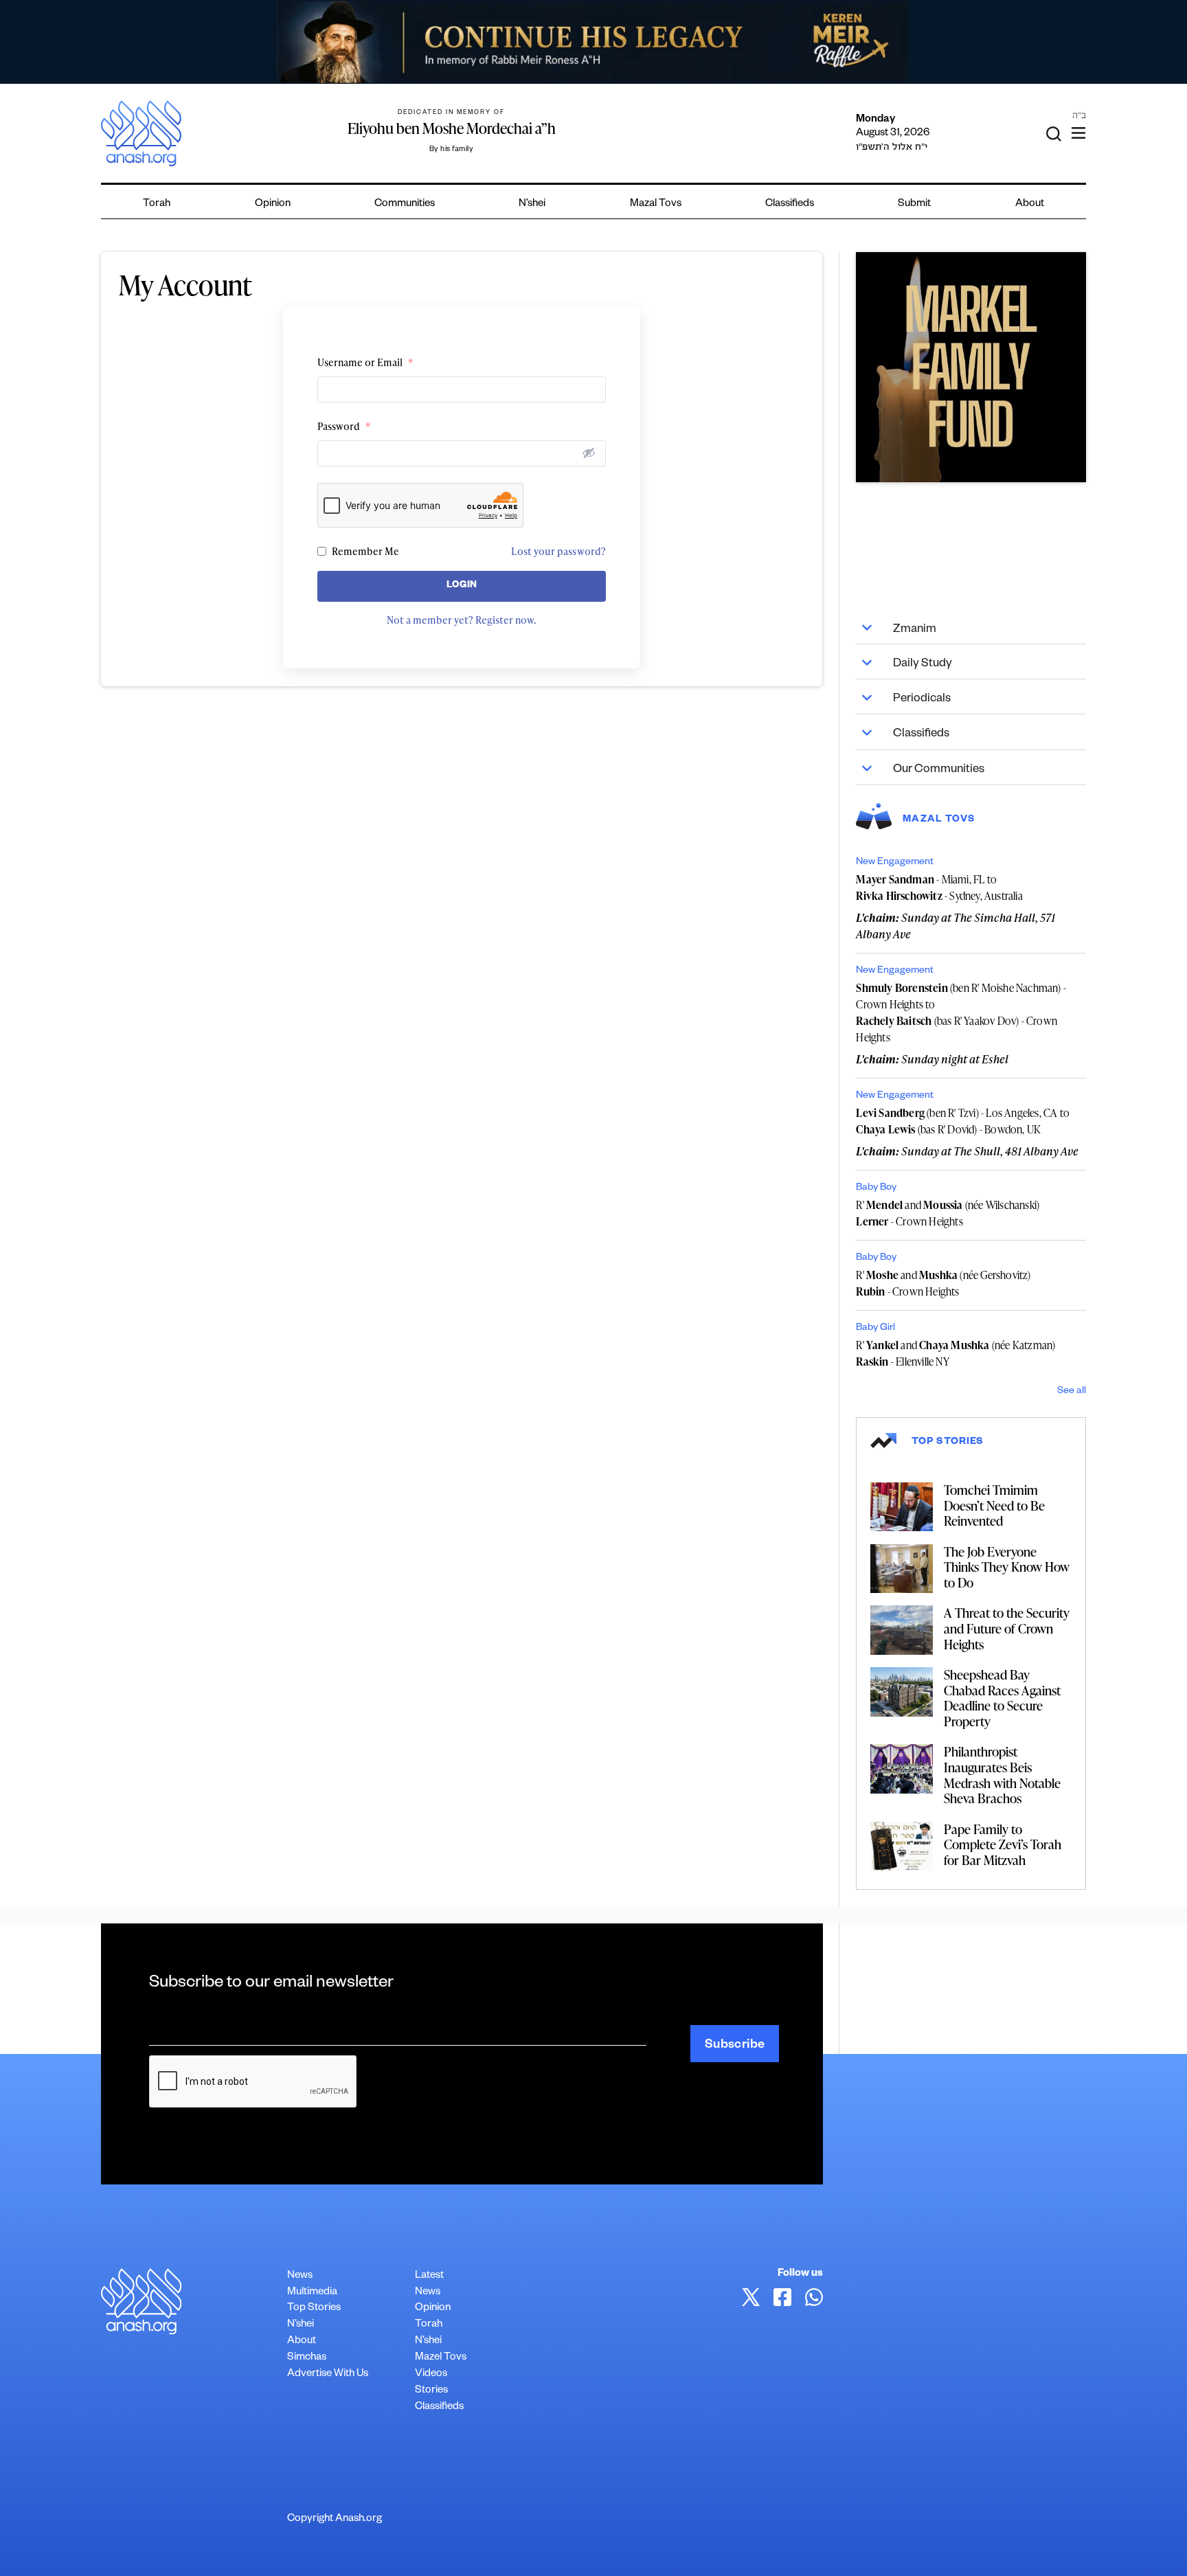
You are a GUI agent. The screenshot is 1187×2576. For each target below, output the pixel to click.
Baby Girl (875, 1329)
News (300, 2276)
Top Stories (314, 2308)
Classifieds (790, 204)
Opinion (273, 204)
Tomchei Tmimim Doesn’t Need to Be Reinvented (994, 1505)
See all (1072, 1392)
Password (344, 426)
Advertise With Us (328, 2374)
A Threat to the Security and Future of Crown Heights (1007, 1628)
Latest (429, 2276)
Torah (157, 204)
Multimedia (312, 2293)
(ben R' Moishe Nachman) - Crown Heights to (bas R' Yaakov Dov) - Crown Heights (961, 1013)
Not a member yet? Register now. (462, 620)
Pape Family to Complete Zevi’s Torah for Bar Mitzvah (1003, 1844)
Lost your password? (558, 551)
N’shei (532, 204)
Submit (914, 204)
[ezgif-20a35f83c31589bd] (593, 42)
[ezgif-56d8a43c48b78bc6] (971, 367)
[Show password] (589, 453)
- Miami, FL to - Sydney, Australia (939, 888)
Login (462, 586)
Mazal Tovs (656, 204)
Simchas (307, 2358)
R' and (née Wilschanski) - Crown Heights (948, 1213)
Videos (431, 2374)
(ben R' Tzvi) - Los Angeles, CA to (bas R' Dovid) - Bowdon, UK (963, 1121)
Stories (431, 2391)
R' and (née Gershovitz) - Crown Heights (943, 1283)
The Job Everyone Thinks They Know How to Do (1007, 1567)
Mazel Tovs (441, 2358)
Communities (405, 204)
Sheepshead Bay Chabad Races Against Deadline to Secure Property (1002, 1698)
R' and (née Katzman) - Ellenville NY (956, 1353)
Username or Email (365, 362)
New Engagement (895, 863)
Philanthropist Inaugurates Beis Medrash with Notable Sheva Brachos (1002, 1775)
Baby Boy (876, 1188)
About (1030, 204)
